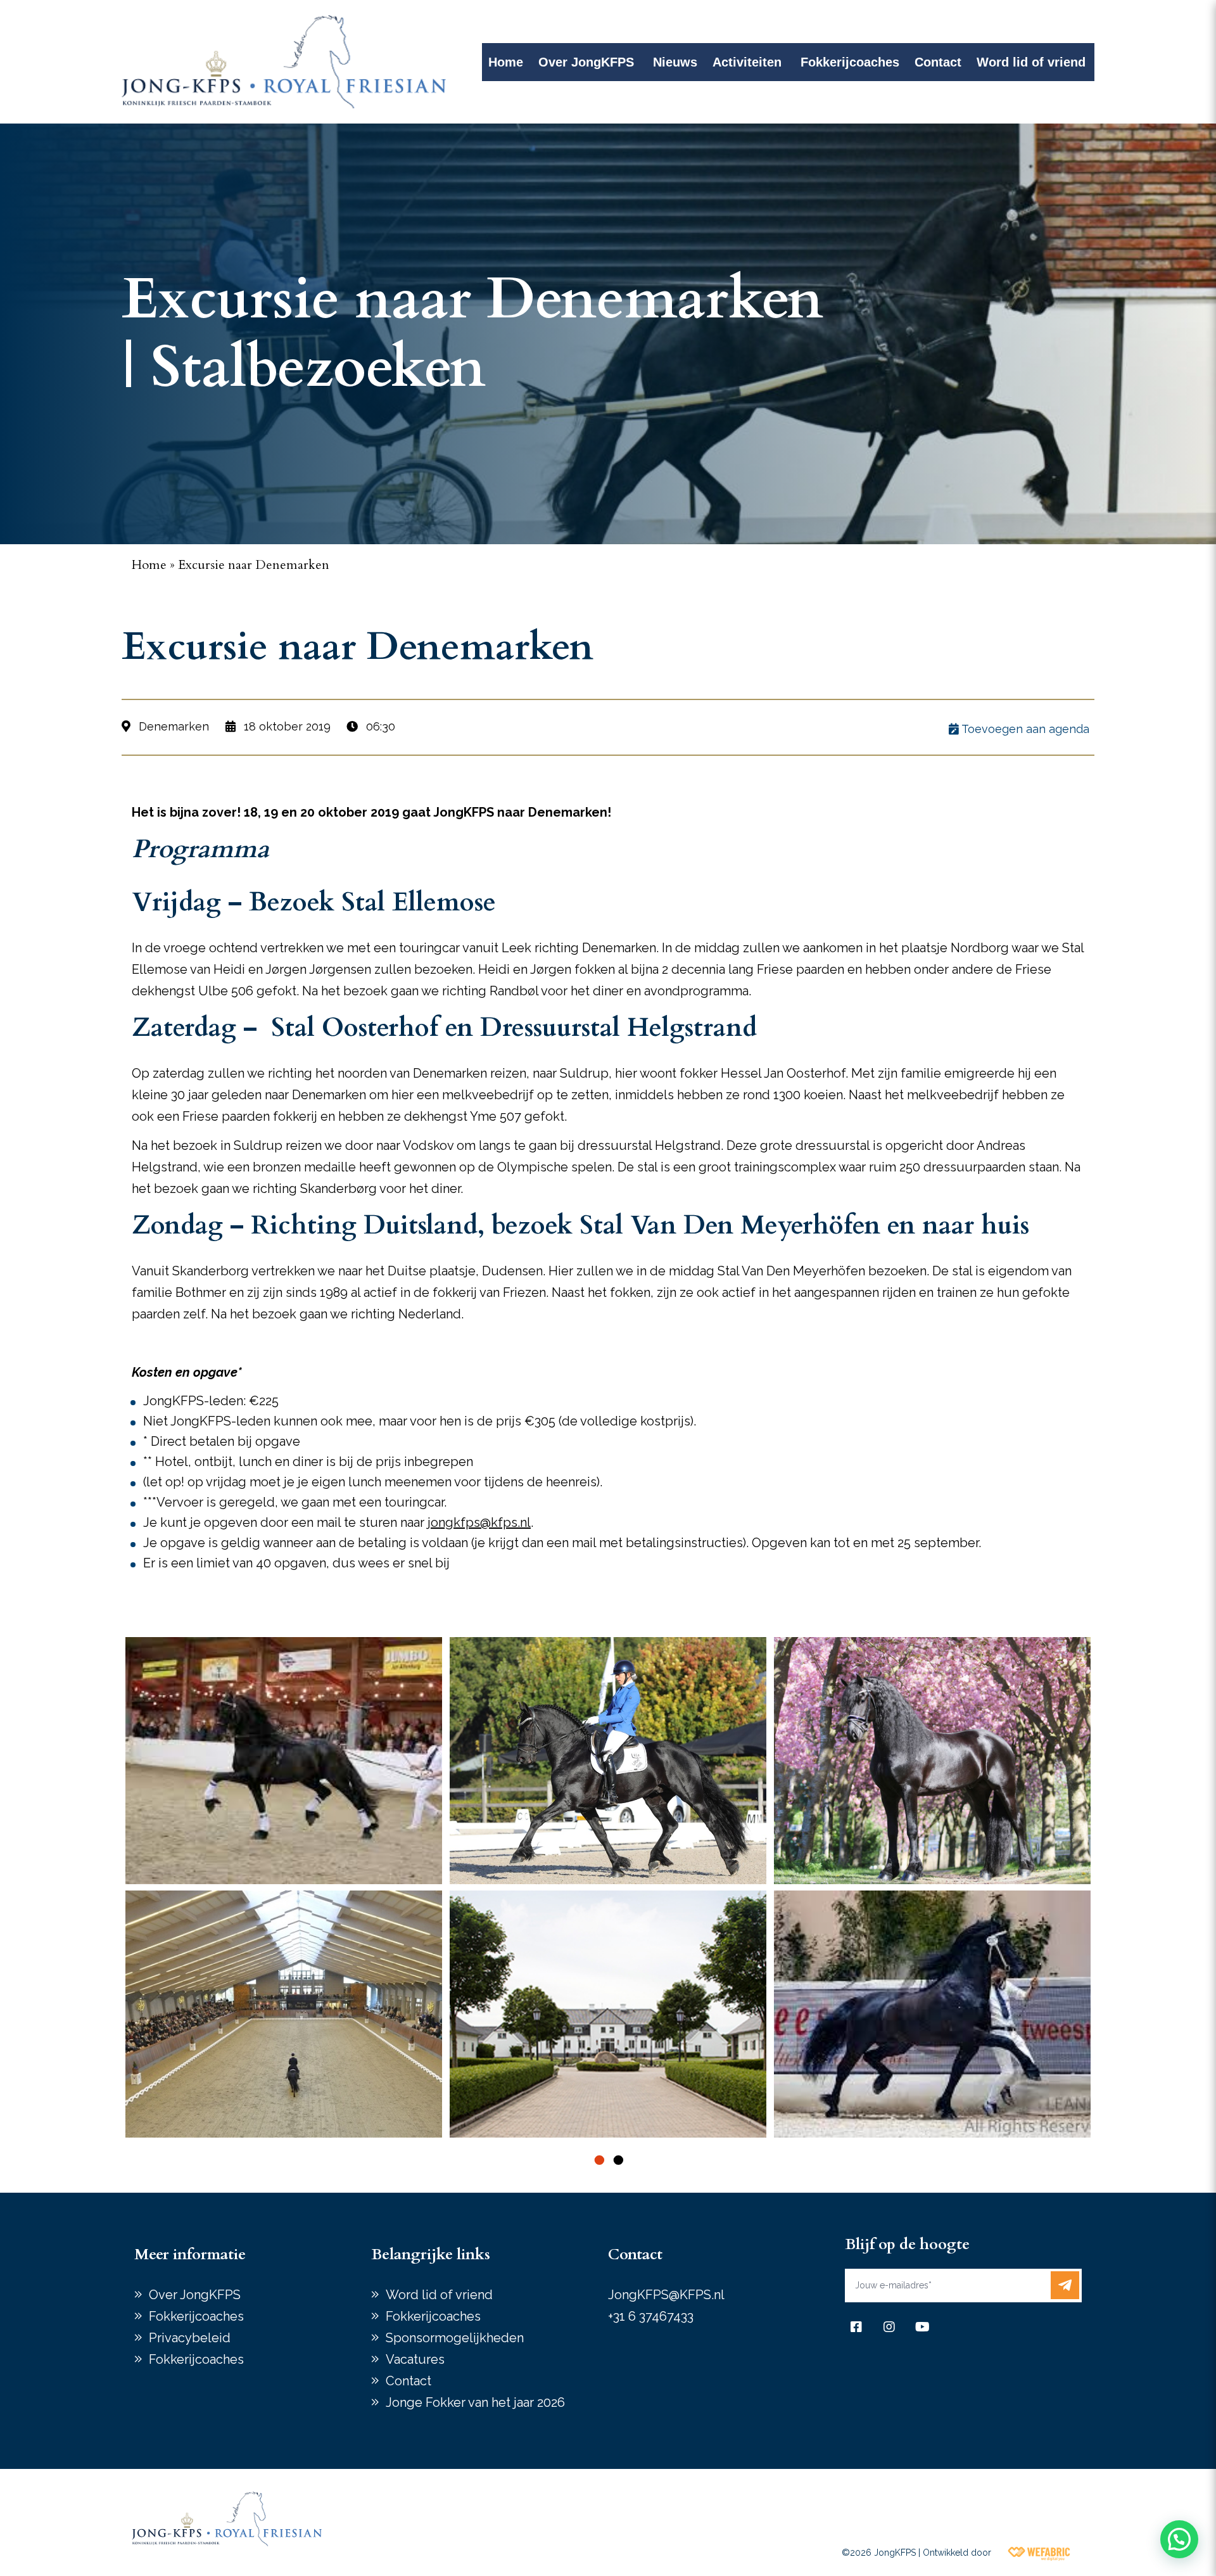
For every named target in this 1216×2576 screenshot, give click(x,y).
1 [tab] (598, 2160)
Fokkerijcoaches (850, 62)
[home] (284, 62)
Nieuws (675, 62)
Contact (938, 62)
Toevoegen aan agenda (1024, 729)
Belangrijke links (431, 2254)
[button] (1179, 2539)
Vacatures (415, 2359)
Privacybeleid (190, 2338)
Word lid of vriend (1031, 62)
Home (506, 62)
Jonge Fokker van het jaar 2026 (475, 2402)
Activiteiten (747, 62)
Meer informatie (190, 2254)
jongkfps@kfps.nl (479, 1522)
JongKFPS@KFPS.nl (666, 2295)
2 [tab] (617, 2160)
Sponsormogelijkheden (455, 2338)
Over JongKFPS (586, 62)
